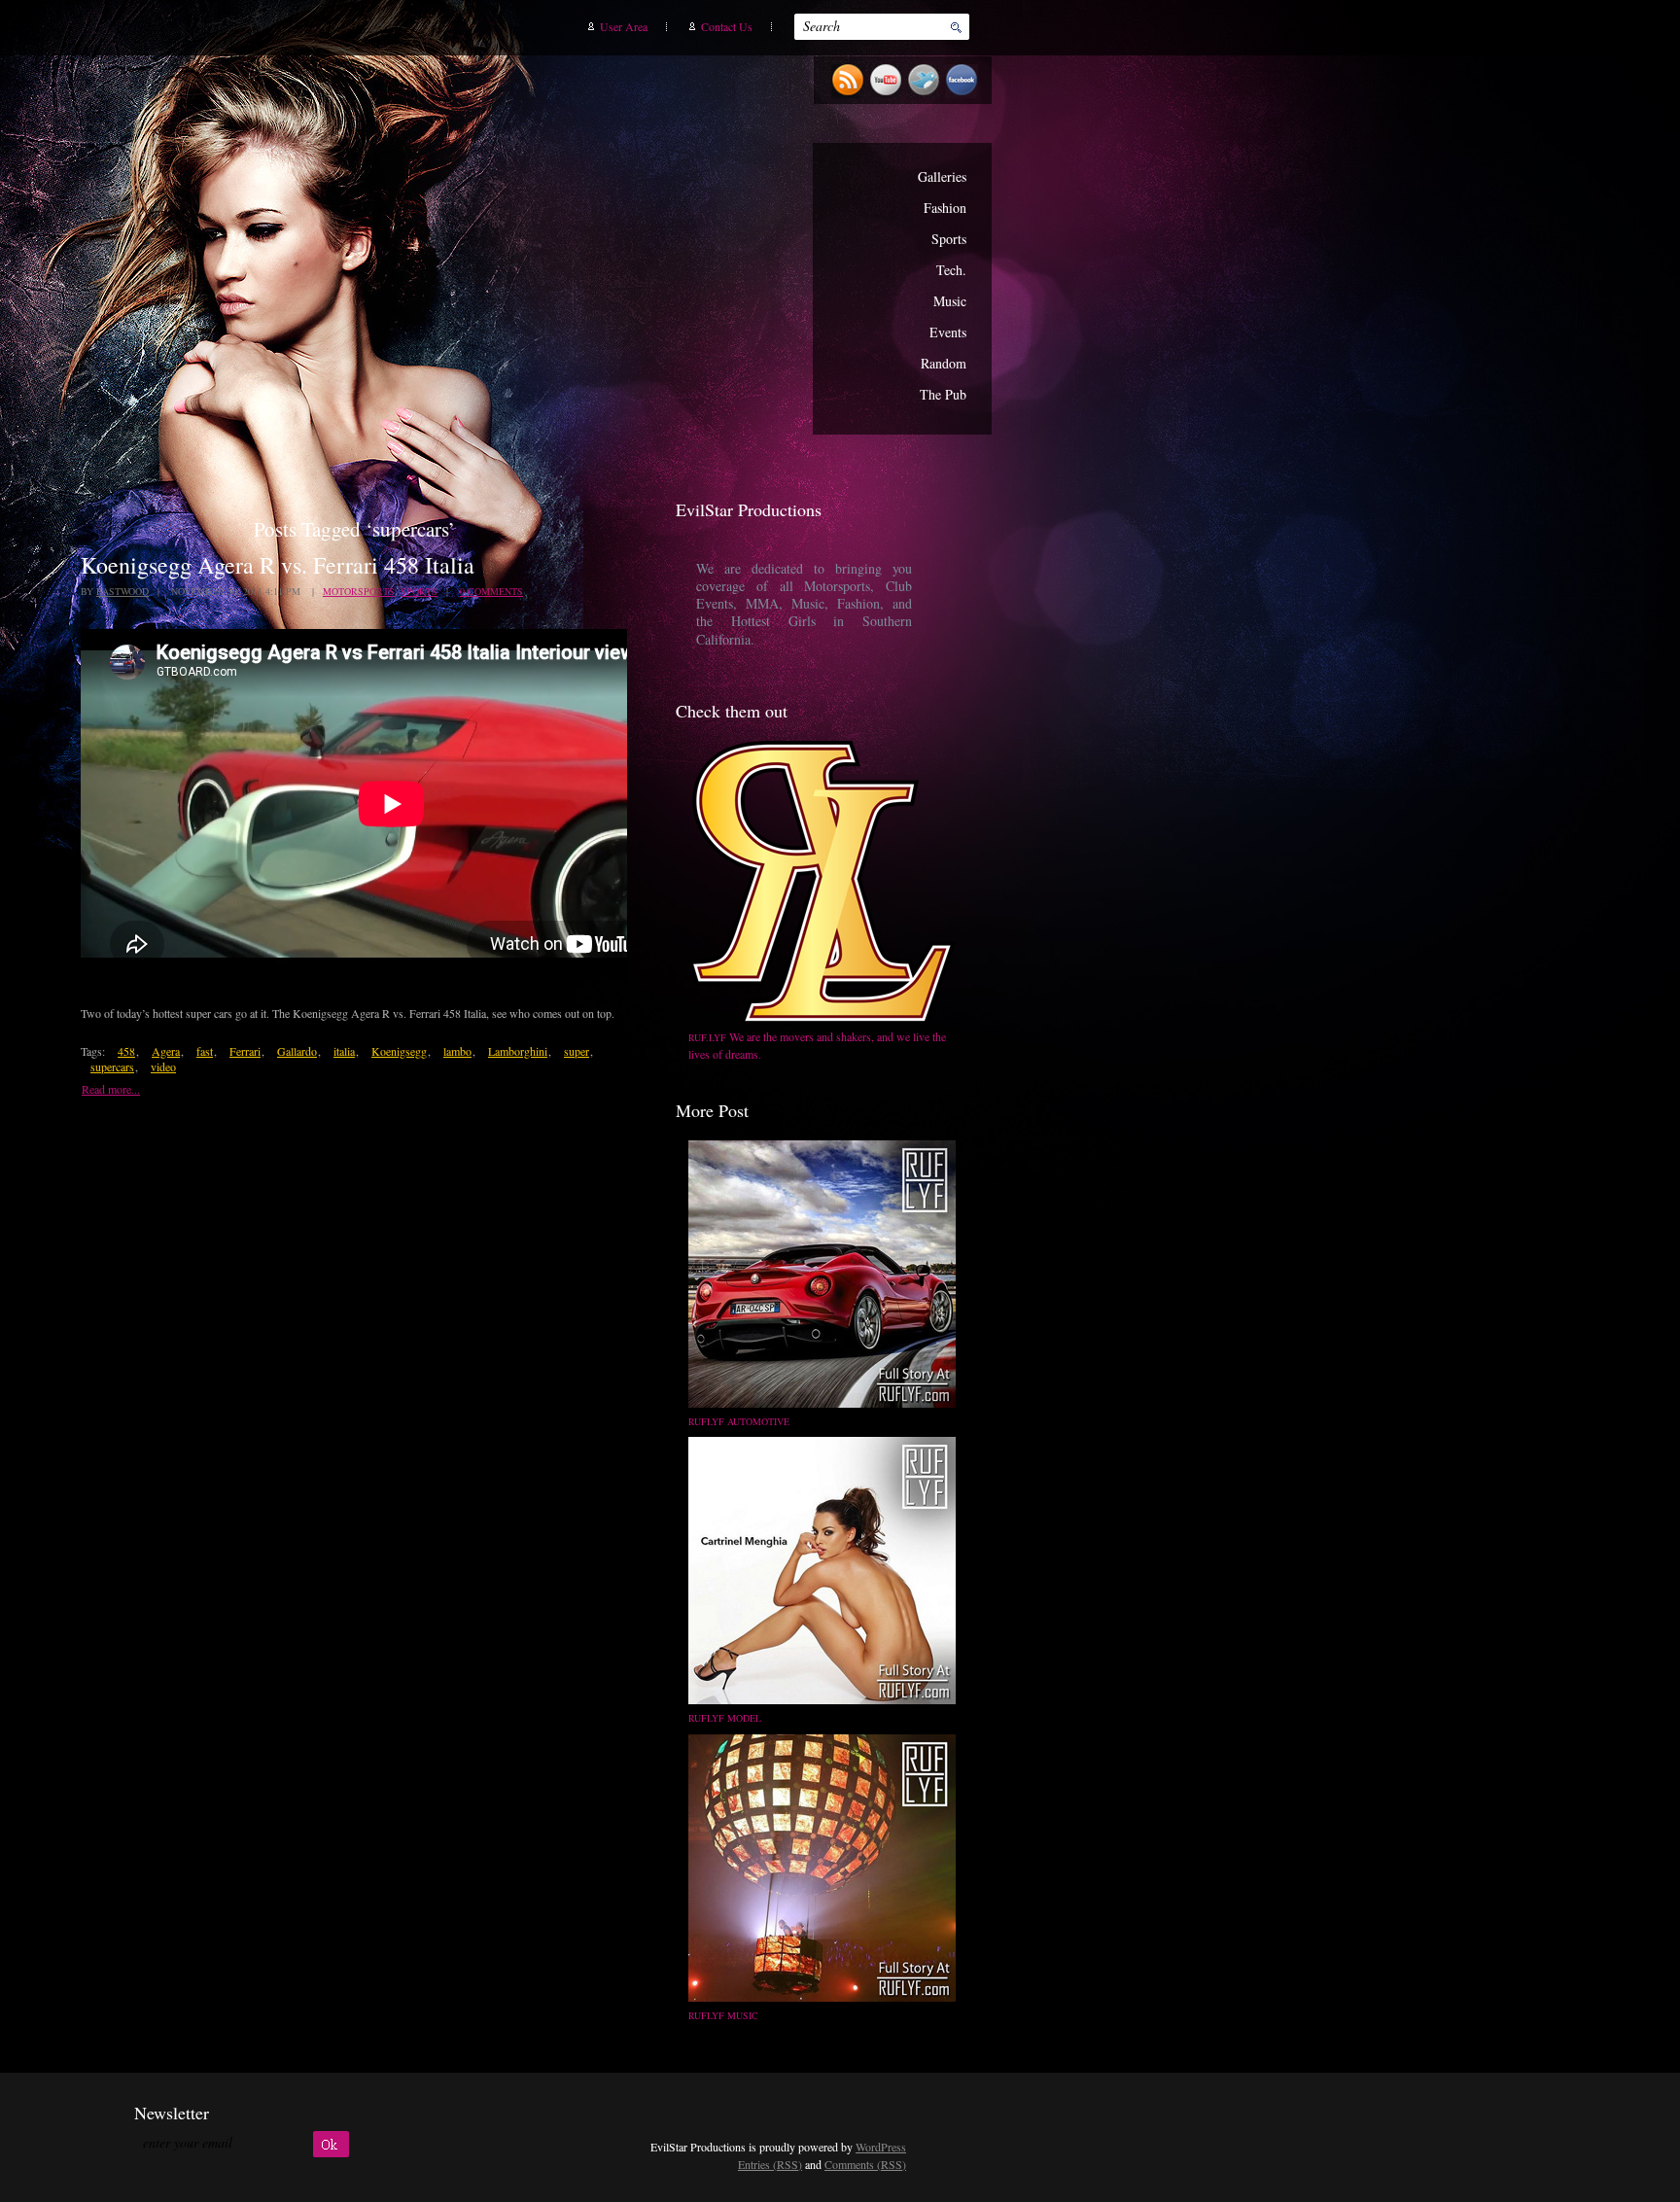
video (163, 1066)
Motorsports (359, 591)
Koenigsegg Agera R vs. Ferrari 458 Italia (278, 565)
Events (948, 332)
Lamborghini (518, 1051)
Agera (166, 1051)
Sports (949, 239)
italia (344, 1051)
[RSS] (850, 94)
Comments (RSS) (865, 2164)
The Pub (943, 394)
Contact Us (727, 26)
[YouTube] (888, 94)
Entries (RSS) (770, 2164)
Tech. (951, 270)
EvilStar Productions (641, 254)
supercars (112, 1066)
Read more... (111, 1089)
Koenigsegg (399, 1051)
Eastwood (122, 591)
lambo (457, 1051)
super (577, 1051)
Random (944, 363)
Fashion (945, 208)
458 (126, 1051)
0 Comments (491, 591)
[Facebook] (964, 94)
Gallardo (297, 1051)
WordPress (881, 2147)
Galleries (942, 176)
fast (205, 1051)
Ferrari (245, 1051)
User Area (624, 26)
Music (950, 301)
